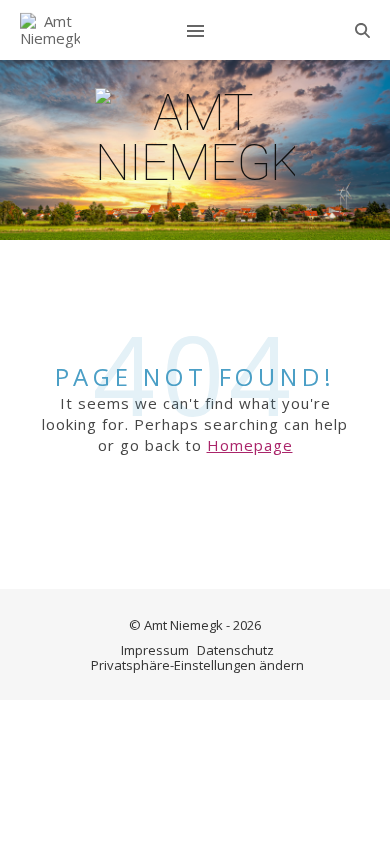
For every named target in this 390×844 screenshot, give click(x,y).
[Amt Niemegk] (50, 30)
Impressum (155, 650)
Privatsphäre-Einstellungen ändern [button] (197, 665)
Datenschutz (235, 650)
